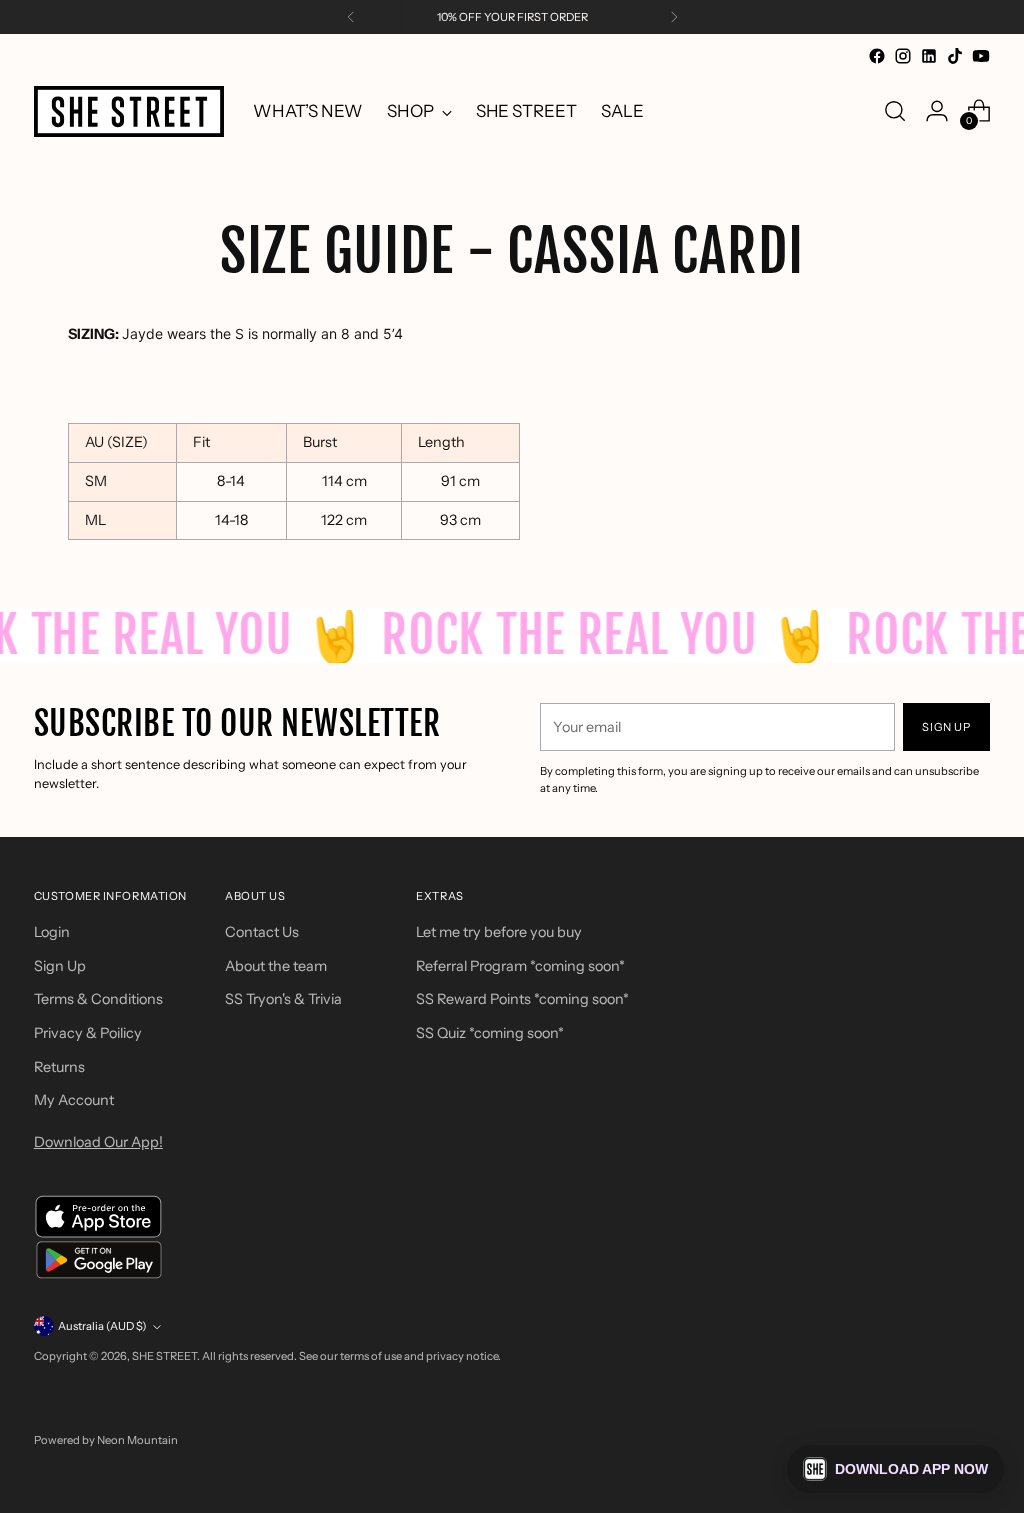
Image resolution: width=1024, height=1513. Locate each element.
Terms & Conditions (98, 999)
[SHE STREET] (129, 111)
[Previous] (351, 17)
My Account (74, 1100)
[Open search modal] (895, 111)
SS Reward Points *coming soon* (522, 999)
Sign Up (60, 966)
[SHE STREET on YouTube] (981, 56)
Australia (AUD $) (102, 1326)
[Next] (674, 17)
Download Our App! (98, 1142)
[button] (895, 1469)
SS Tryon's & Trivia (283, 999)
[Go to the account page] (937, 111)
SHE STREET (164, 1356)
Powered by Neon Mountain (106, 1440)
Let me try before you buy (499, 932)
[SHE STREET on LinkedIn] (929, 56)
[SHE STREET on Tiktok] (955, 56)
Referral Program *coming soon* (520, 966)
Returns (59, 1067)
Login (52, 932)
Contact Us (262, 932)
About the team (276, 966)
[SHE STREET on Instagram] (903, 56)
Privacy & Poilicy (88, 1033)
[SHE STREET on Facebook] (877, 56)
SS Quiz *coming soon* (490, 1033)
